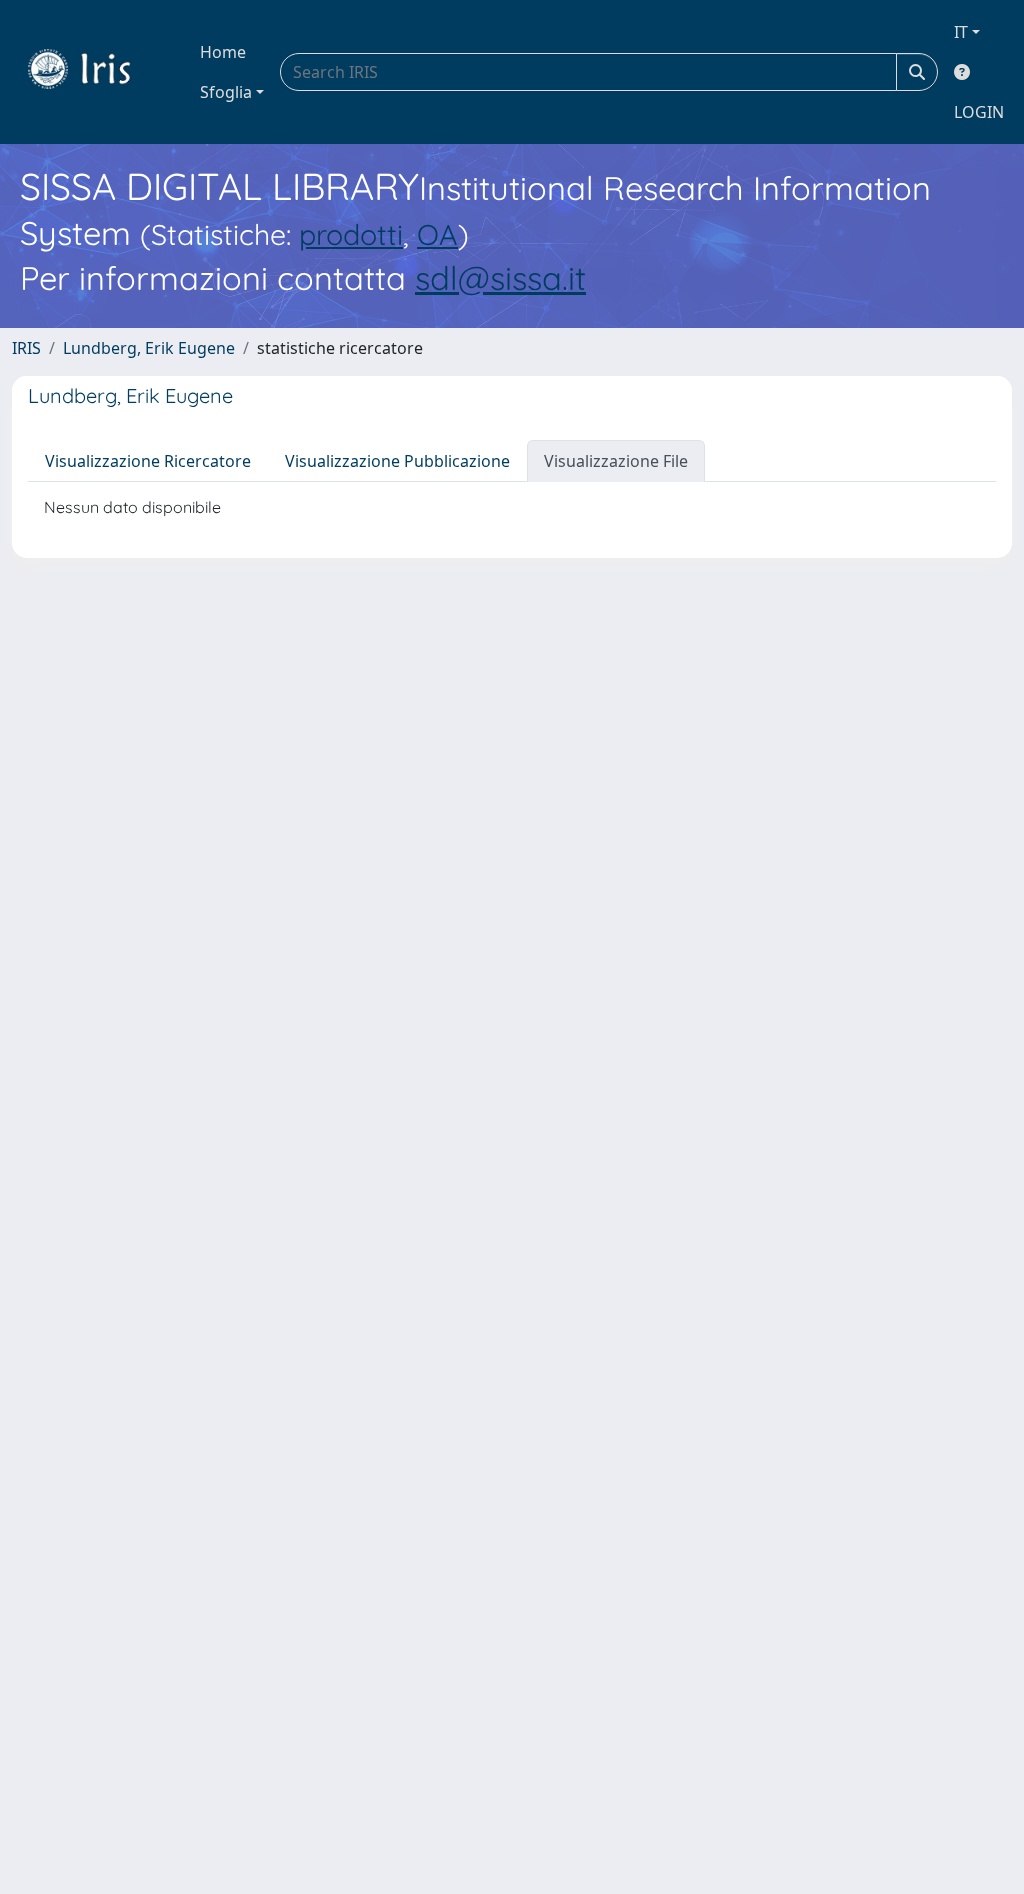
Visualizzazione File (616, 461)
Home (223, 52)
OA (437, 234)
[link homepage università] (94, 72)
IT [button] (961, 32)
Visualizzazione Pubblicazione (397, 461)
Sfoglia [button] (226, 92)
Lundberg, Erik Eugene (149, 348)
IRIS (26, 348)
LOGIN (979, 112)
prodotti (351, 234)
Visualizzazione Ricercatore (148, 461)
